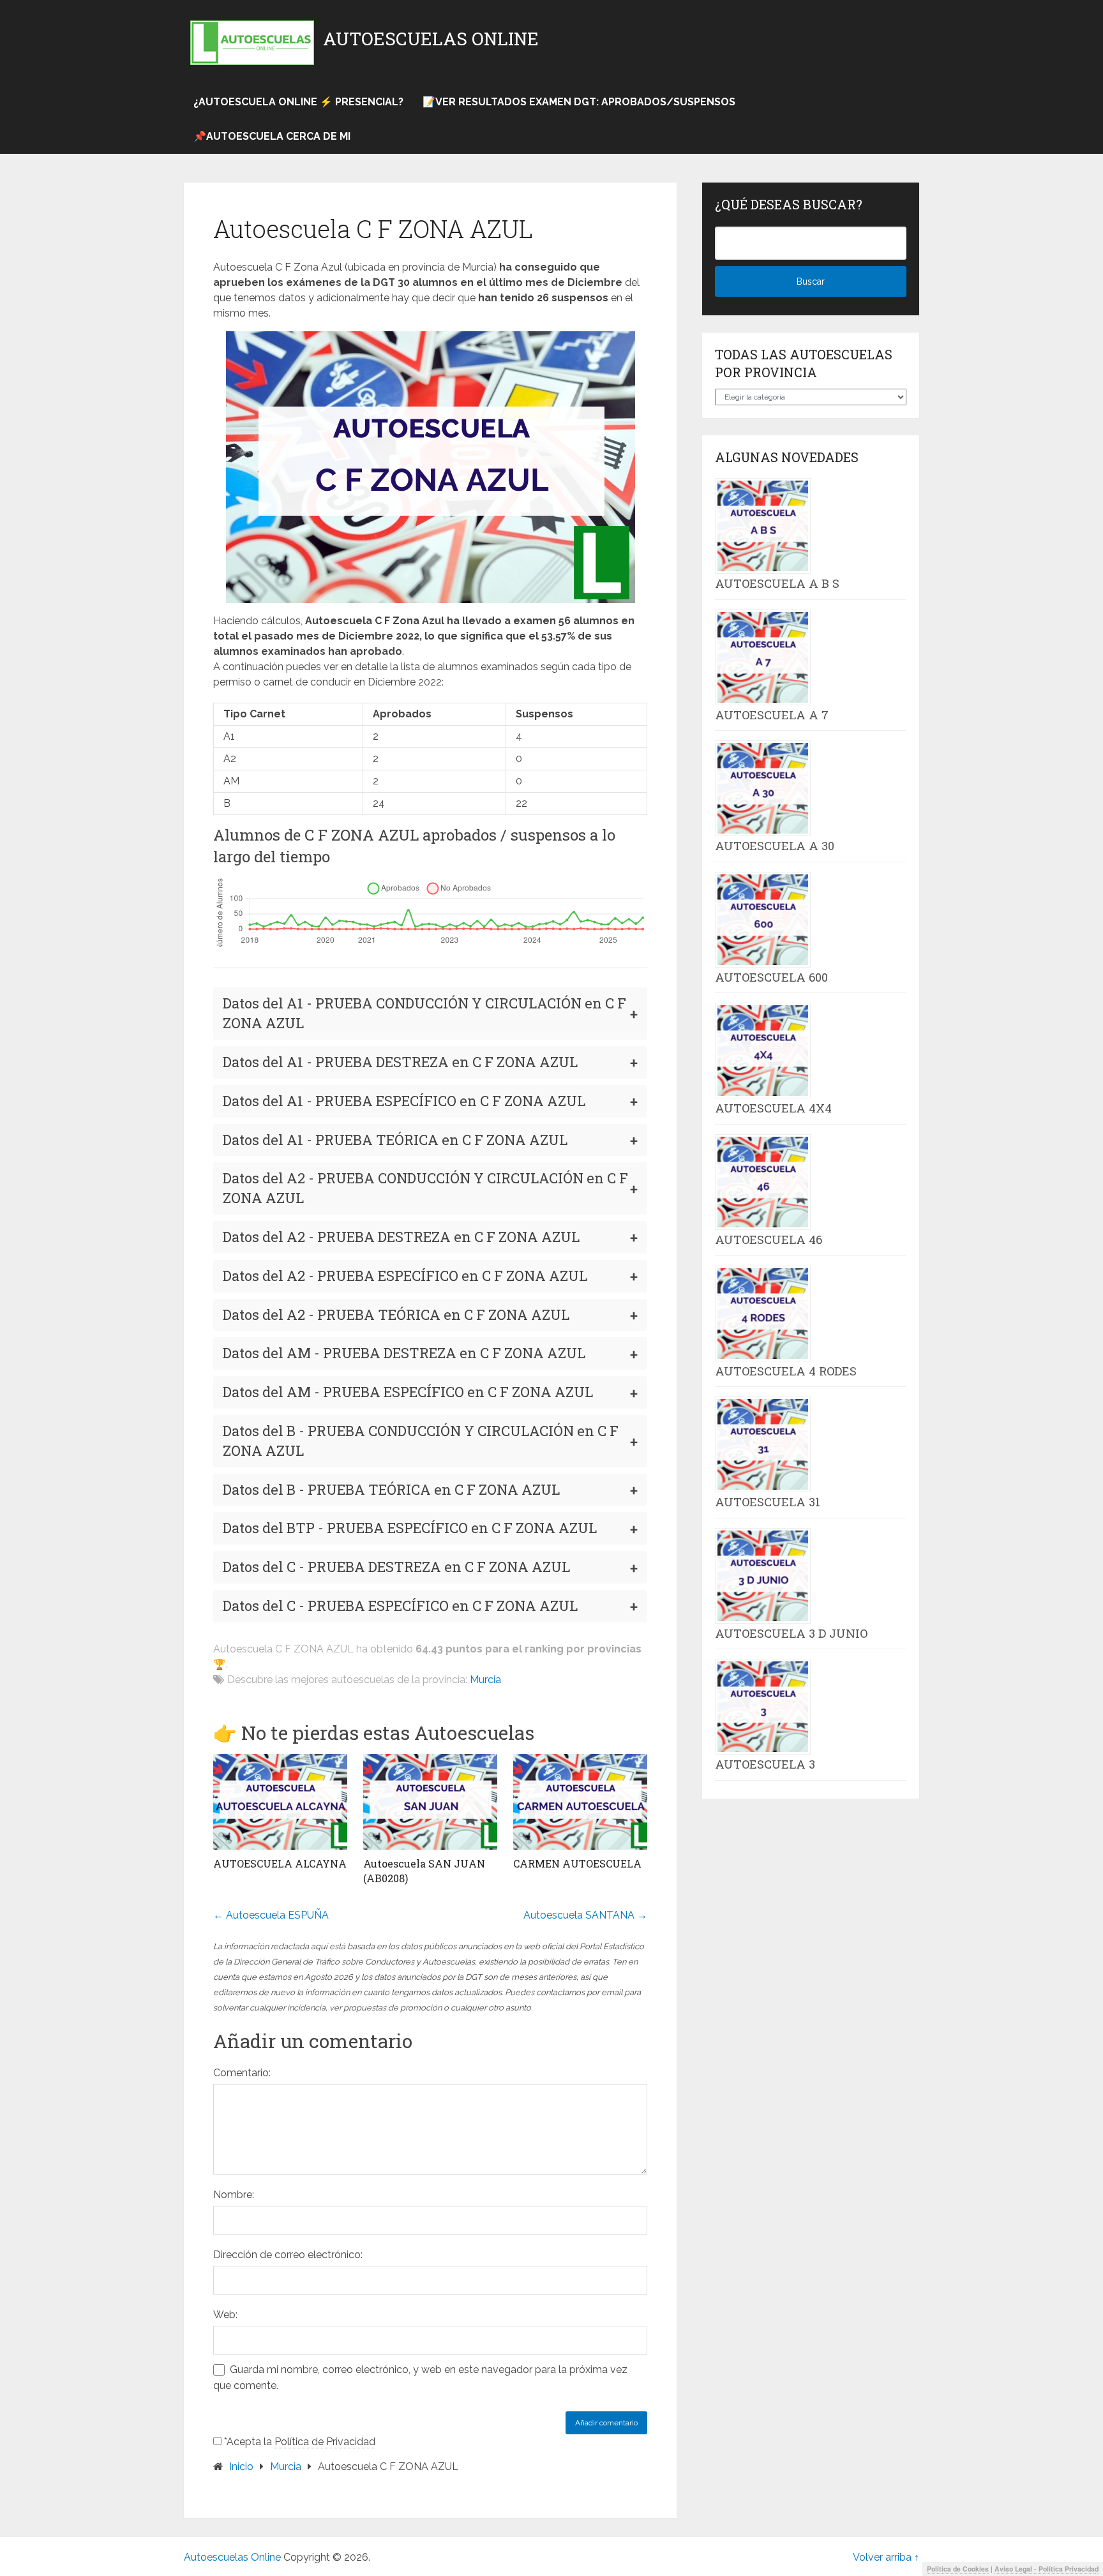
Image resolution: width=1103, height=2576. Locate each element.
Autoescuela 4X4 (773, 1108)
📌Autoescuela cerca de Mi (272, 136)
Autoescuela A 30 (775, 846)
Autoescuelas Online (431, 39)
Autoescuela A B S (777, 583)
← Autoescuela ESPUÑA (271, 1915)
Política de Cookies (958, 2569)
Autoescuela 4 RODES (786, 1371)
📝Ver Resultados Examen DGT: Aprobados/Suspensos (579, 102)
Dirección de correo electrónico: (288, 2255)
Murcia (485, 1680)
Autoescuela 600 (771, 977)
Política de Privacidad (325, 2442)
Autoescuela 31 (768, 1502)
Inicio (241, 2467)
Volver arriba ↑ (886, 2557)
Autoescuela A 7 (772, 715)
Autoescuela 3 (765, 1764)
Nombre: (234, 2195)
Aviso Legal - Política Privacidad (1047, 2569)
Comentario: (242, 2073)
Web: (225, 2315)
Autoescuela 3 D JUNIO (791, 1633)
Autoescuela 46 (769, 1239)
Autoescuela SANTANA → (585, 1915)
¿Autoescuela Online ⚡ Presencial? (298, 102)
